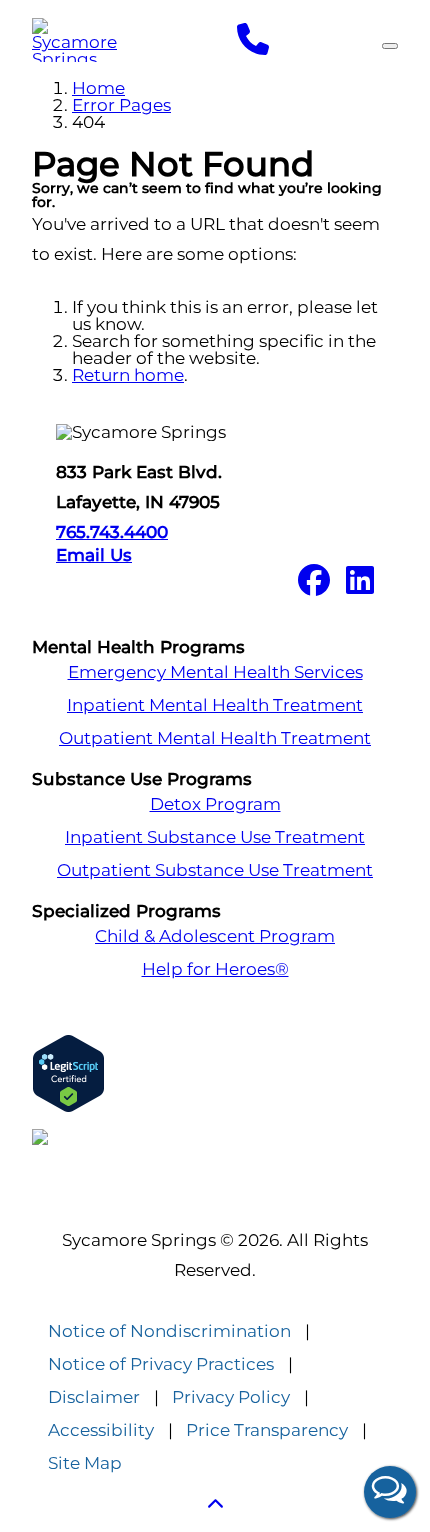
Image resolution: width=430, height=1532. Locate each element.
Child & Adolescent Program (215, 936)
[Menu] (390, 46)
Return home (128, 375)
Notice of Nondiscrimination (169, 1331)
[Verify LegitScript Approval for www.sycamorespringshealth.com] (215, 1073)
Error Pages (121, 105)
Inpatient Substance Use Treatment (215, 837)
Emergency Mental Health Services (215, 672)
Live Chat (390, 1492)
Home (98, 88)
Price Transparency (267, 1430)
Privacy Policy (231, 1397)
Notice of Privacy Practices (161, 1364)
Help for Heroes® (215, 969)
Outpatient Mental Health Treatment (215, 738)
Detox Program (215, 804)
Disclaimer (94, 1397)
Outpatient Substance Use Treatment (215, 870)
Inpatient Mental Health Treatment (215, 705)
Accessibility (101, 1430)
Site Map (85, 1463)
